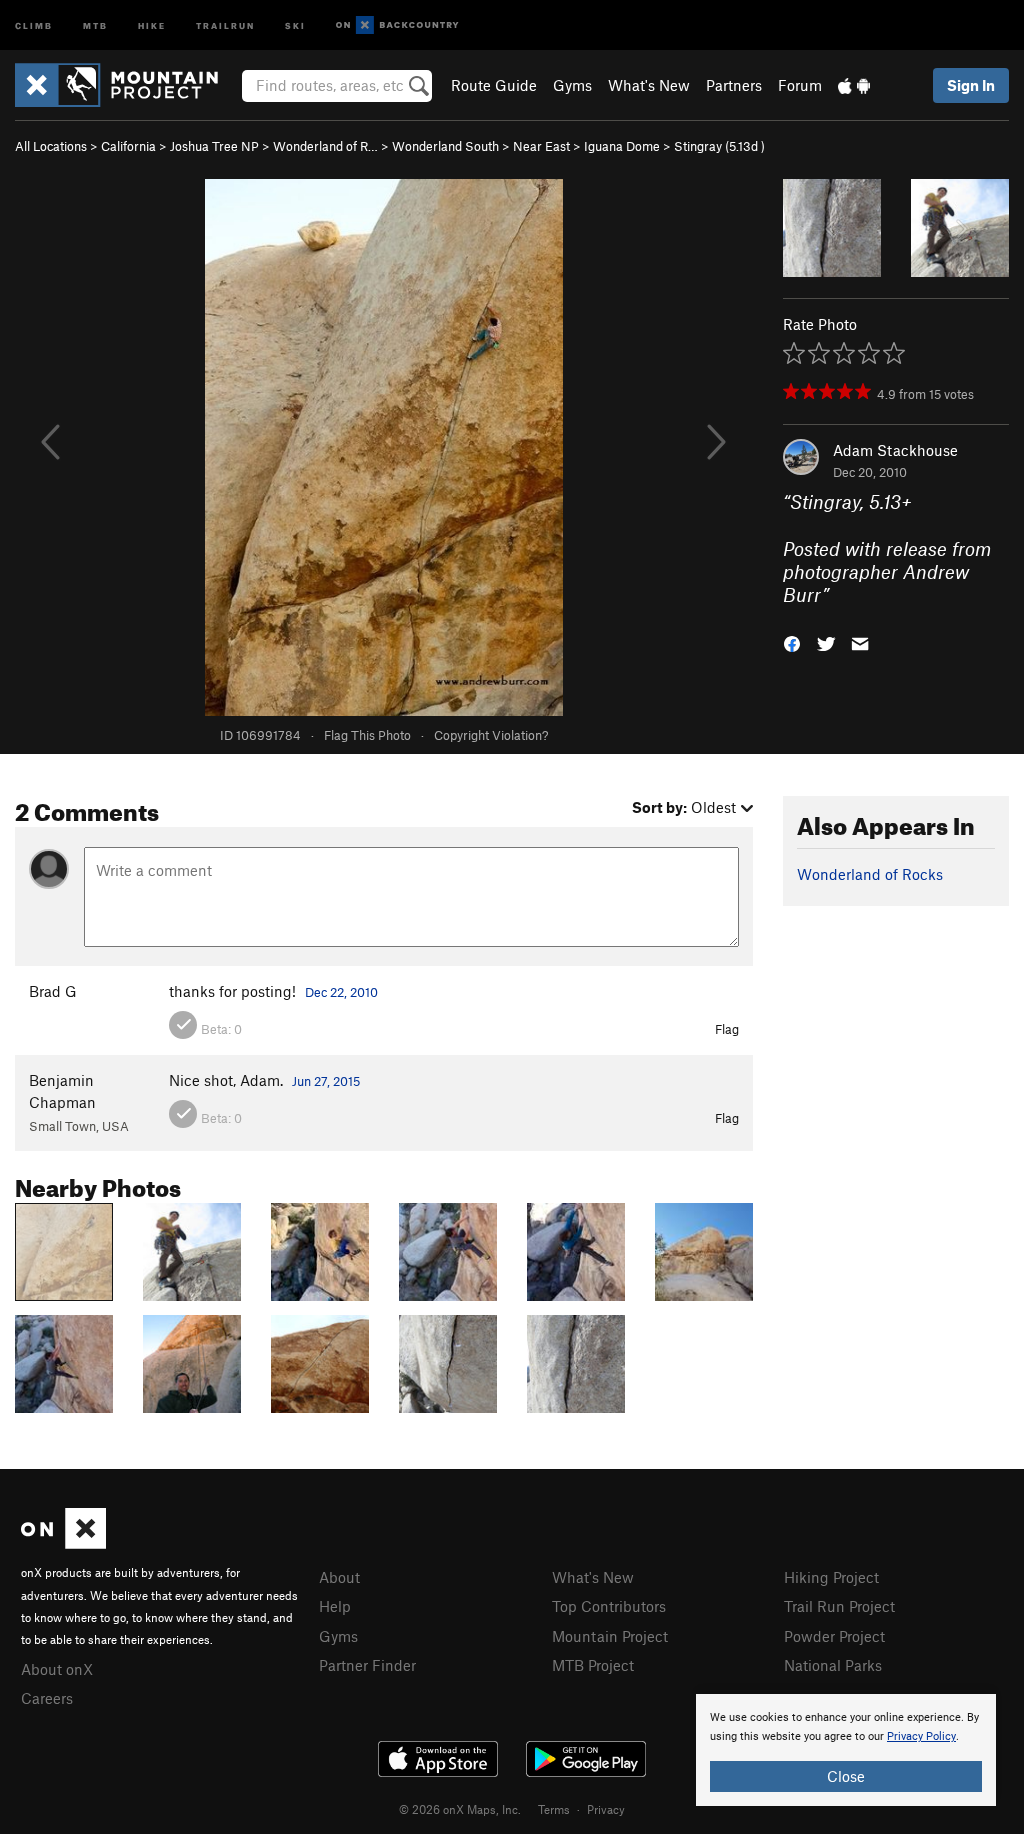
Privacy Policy (921, 1736)
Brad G (53, 991)
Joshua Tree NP (214, 146)
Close (846, 1776)
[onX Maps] (63, 1543)
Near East (541, 146)
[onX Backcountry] (397, 25)
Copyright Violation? (491, 735)
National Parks (833, 1665)
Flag (727, 1029)
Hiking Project (831, 1577)
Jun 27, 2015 (326, 1081)
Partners (734, 85)
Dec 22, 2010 (341, 992)
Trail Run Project (839, 1606)
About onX (57, 1669)
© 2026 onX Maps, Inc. (460, 1809)
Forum (800, 85)
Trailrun (225, 24)
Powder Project (834, 1636)
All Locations (51, 146)
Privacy (606, 1809)
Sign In (971, 85)
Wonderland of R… (325, 146)
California (128, 146)
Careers (47, 1698)
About (339, 1577)
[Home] (126, 85)
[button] (792, 642)
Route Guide (494, 85)
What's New (649, 85)
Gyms (572, 85)
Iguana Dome (622, 146)
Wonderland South (445, 146)
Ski (295, 24)
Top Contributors (609, 1606)
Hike (152, 24)
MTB (95, 24)
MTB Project (593, 1665)
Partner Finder (367, 1665)
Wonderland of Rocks (870, 874)
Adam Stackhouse (895, 450)
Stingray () (719, 146)
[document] (846, 1750)
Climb (34, 24)
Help (335, 1606)
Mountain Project (610, 1636)
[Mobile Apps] (854, 85)
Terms (554, 1809)
